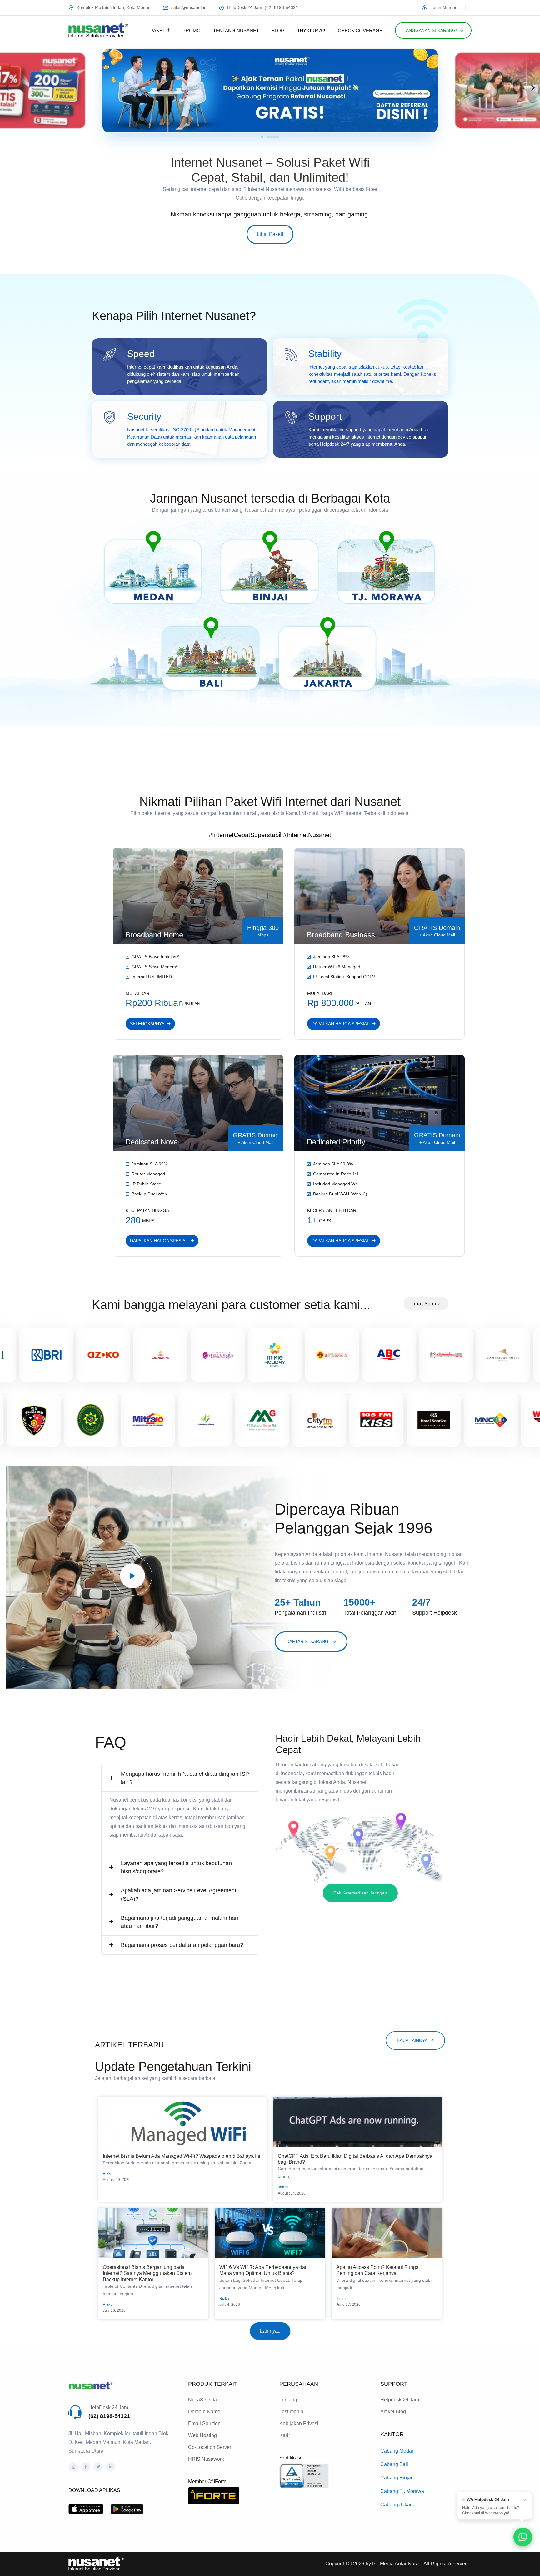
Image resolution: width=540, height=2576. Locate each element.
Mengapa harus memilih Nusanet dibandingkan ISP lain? (185, 1778)
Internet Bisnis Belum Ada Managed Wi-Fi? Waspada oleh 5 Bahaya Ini (182, 2156)
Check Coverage (360, 30)
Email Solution (204, 2423)
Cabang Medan (397, 2451)
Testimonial (292, 2412)
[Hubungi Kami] (523, 2537)
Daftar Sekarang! (308, 1641)
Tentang (288, 2400)
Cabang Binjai (396, 2478)
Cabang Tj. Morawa (402, 2491)
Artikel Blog (393, 2412)
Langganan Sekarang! (430, 30)
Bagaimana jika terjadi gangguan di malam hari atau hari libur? (180, 1922)
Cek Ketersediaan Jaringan (360, 1893)
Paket (158, 30)
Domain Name (204, 2412)
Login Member (445, 7)
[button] (7, 88)
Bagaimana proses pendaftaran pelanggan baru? (182, 1945)
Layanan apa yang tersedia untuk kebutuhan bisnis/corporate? (176, 1867)
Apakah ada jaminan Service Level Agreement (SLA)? (179, 1894)
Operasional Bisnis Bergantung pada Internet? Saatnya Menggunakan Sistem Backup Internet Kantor (147, 2273)
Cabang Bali (394, 2464)
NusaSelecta (202, 2400)
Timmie (342, 2299)
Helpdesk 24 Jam (400, 2400)
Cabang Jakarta (398, 2505)
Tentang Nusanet (236, 30)
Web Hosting (202, 2435)
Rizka (108, 2174)
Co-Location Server (210, 2447)
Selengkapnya (147, 1024)
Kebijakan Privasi (299, 2423)
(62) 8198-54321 (109, 2416)
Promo (192, 30)
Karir (285, 2435)
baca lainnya (412, 2040)
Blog (278, 30)
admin (283, 2187)
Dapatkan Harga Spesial (340, 1024)
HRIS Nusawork (206, 2459)
